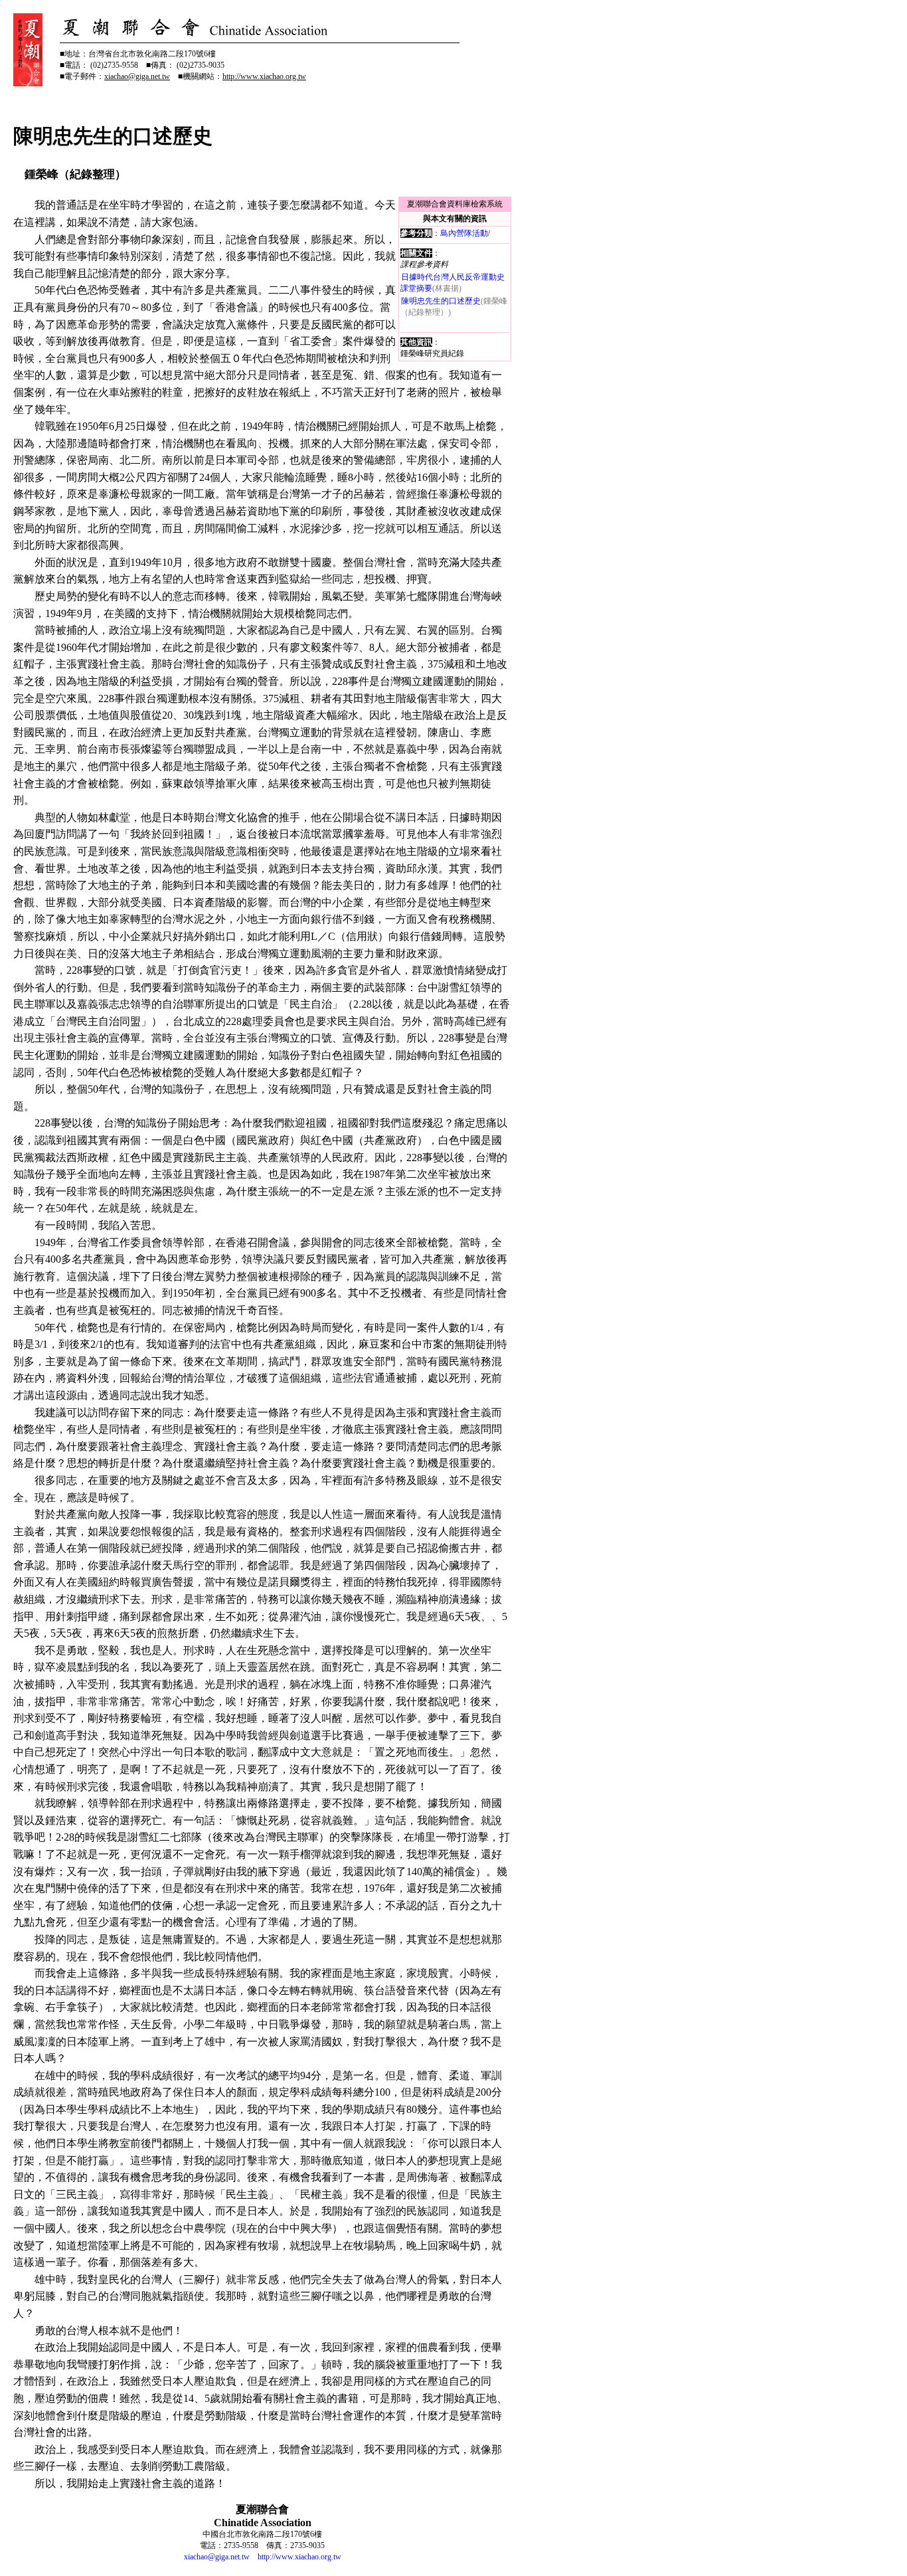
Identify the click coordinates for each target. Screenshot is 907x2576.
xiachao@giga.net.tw (217, 2557)
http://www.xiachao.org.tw (299, 2557)
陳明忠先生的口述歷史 (441, 301)
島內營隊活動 (464, 233)
